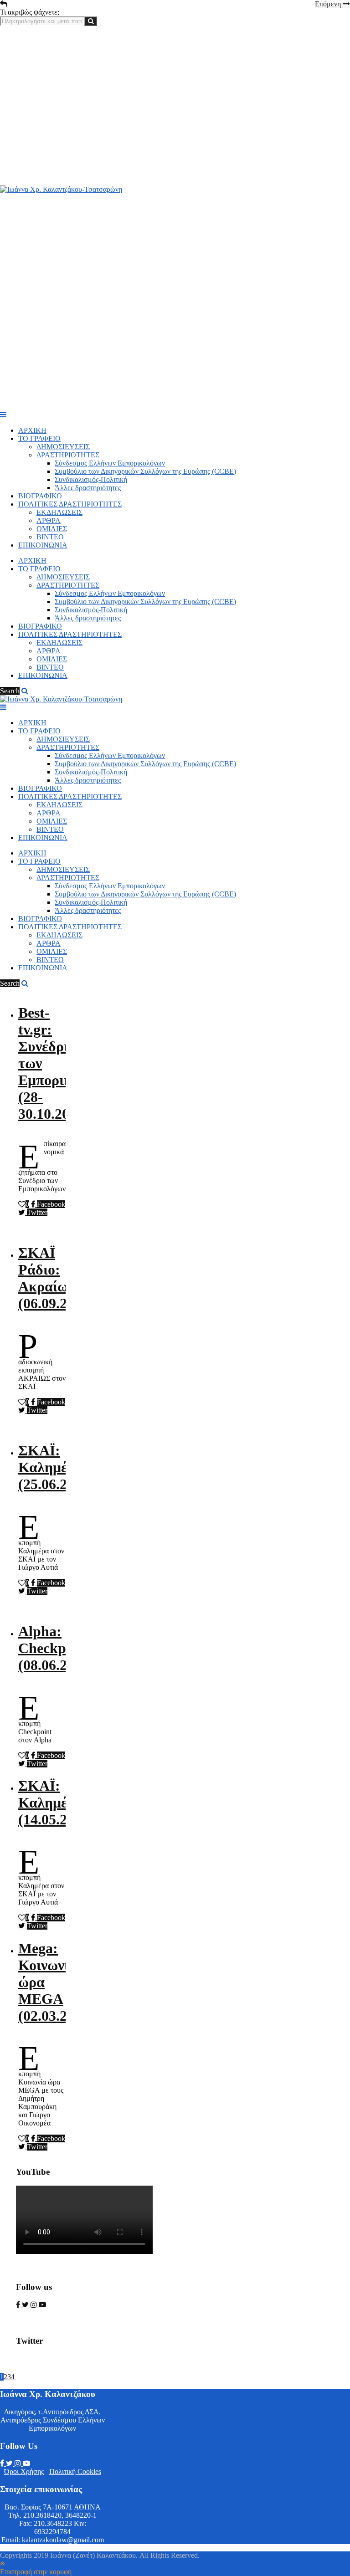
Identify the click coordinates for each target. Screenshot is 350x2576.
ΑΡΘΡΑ (49, 520)
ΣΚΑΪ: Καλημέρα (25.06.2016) (56, 1467)
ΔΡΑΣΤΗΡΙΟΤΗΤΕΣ (68, 455)
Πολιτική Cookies (75, 2471)
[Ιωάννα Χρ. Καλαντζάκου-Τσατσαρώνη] (61, 189)
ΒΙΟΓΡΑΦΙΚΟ (40, 496)
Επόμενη (329, 4)
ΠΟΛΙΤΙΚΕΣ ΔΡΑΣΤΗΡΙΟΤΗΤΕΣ (70, 504)
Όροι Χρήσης (24, 2471)
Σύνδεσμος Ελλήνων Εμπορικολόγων (110, 463)
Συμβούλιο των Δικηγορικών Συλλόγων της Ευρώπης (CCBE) (145, 471)
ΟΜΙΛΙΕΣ (52, 529)
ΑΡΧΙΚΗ (32, 430)
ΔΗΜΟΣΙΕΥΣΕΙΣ (63, 447)
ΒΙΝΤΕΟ (50, 537)
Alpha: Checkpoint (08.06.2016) (56, 1648)
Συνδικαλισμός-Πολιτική (91, 479)
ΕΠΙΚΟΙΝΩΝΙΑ (43, 545)
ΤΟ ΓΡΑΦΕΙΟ (39, 438)
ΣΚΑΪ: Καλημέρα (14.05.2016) (56, 1803)
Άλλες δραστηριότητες (88, 488)
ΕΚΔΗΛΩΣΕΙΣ (59, 512)
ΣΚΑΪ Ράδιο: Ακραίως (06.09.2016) (56, 1278)
